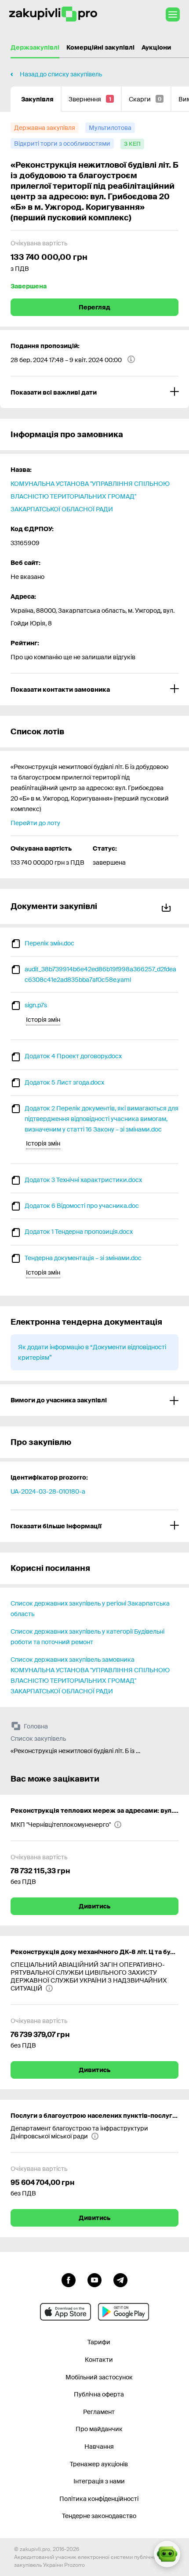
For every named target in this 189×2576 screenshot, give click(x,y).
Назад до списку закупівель (61, 74)
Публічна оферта (99, 2394)
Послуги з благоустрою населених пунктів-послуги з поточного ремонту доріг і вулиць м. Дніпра (94, 2116)
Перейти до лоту (35, 823)
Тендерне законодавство (99, 2516)
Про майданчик (99, 2429)
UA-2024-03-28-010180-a (48, 1491)
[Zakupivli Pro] (53, 14)
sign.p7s (36, 1005)
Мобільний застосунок (99, 2377)
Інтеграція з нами (99, 2481)
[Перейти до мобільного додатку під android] (124, 2312)
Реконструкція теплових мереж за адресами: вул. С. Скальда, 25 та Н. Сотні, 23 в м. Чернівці (94, 1811)
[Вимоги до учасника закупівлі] (94, 1400)
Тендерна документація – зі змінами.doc (83, 1258)
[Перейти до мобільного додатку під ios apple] (65, 2312)
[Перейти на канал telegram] (120, 2279)
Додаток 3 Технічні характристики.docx (83, 1180)
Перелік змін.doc (49, 943)
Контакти (99, 2360)
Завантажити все (168, 906)
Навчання (99, 2447)
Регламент (99, 2412)
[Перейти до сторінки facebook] (69, 2279)
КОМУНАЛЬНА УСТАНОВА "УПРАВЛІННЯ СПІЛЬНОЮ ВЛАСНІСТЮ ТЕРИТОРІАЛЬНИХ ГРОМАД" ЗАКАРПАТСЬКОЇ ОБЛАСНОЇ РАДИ (90, 496)
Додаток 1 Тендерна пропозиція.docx (79, 1232)
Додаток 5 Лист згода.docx (64, 1082)
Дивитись (94, 1906)
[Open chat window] (167, 2554)
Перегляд (94, 307)
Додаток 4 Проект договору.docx (73, 1056)
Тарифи (99, 2342)
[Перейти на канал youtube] (94, 2279)
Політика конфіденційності (99, 2499)
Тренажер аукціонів (99, 2464)
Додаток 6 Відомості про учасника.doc (82, 1206)
